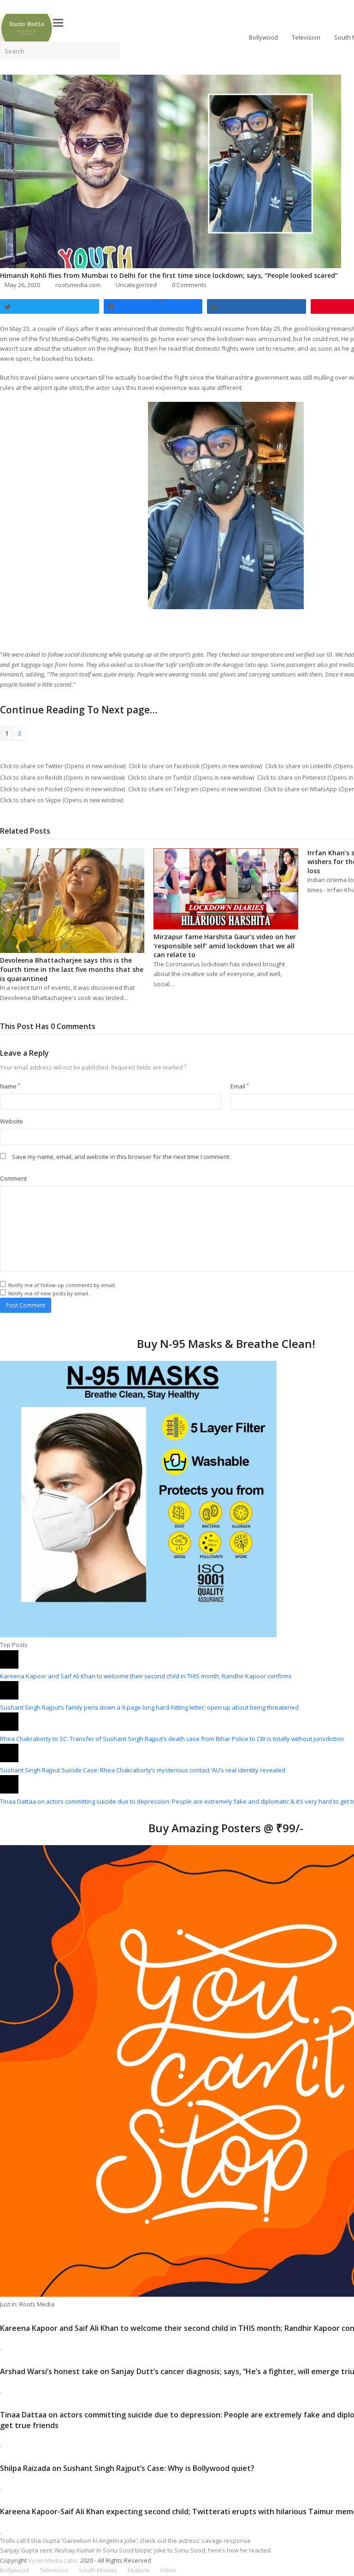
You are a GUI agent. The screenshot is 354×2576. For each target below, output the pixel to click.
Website (12, 1121)
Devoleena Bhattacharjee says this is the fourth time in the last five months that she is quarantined (72, 969)
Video (168, 2570)
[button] (58, 22)
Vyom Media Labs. (53, 2560)
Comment (13, 1178)
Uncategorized (136, 285)
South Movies (98, 2570)
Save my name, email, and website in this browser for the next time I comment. (121, 1157)
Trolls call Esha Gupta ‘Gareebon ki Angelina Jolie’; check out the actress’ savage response (125, 2541)
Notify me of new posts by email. (49, 1293)
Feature (139, 2570)
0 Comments (189, 285)
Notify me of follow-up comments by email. (62, 1285)
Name (10, 1086)
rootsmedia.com (78, 285)
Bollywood (15, 2570)
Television (54, 2570)
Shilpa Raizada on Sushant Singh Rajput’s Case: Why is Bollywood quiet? (127, 2468)
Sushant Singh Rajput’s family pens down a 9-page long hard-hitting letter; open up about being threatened (149, 1707)
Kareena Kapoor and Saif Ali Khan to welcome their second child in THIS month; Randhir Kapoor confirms (146, 1676)
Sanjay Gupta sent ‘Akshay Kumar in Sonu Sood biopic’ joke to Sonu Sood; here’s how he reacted (135, 2550)
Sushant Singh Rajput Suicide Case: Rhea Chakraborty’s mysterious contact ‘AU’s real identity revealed (143, 1770)
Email (240, 1086)
